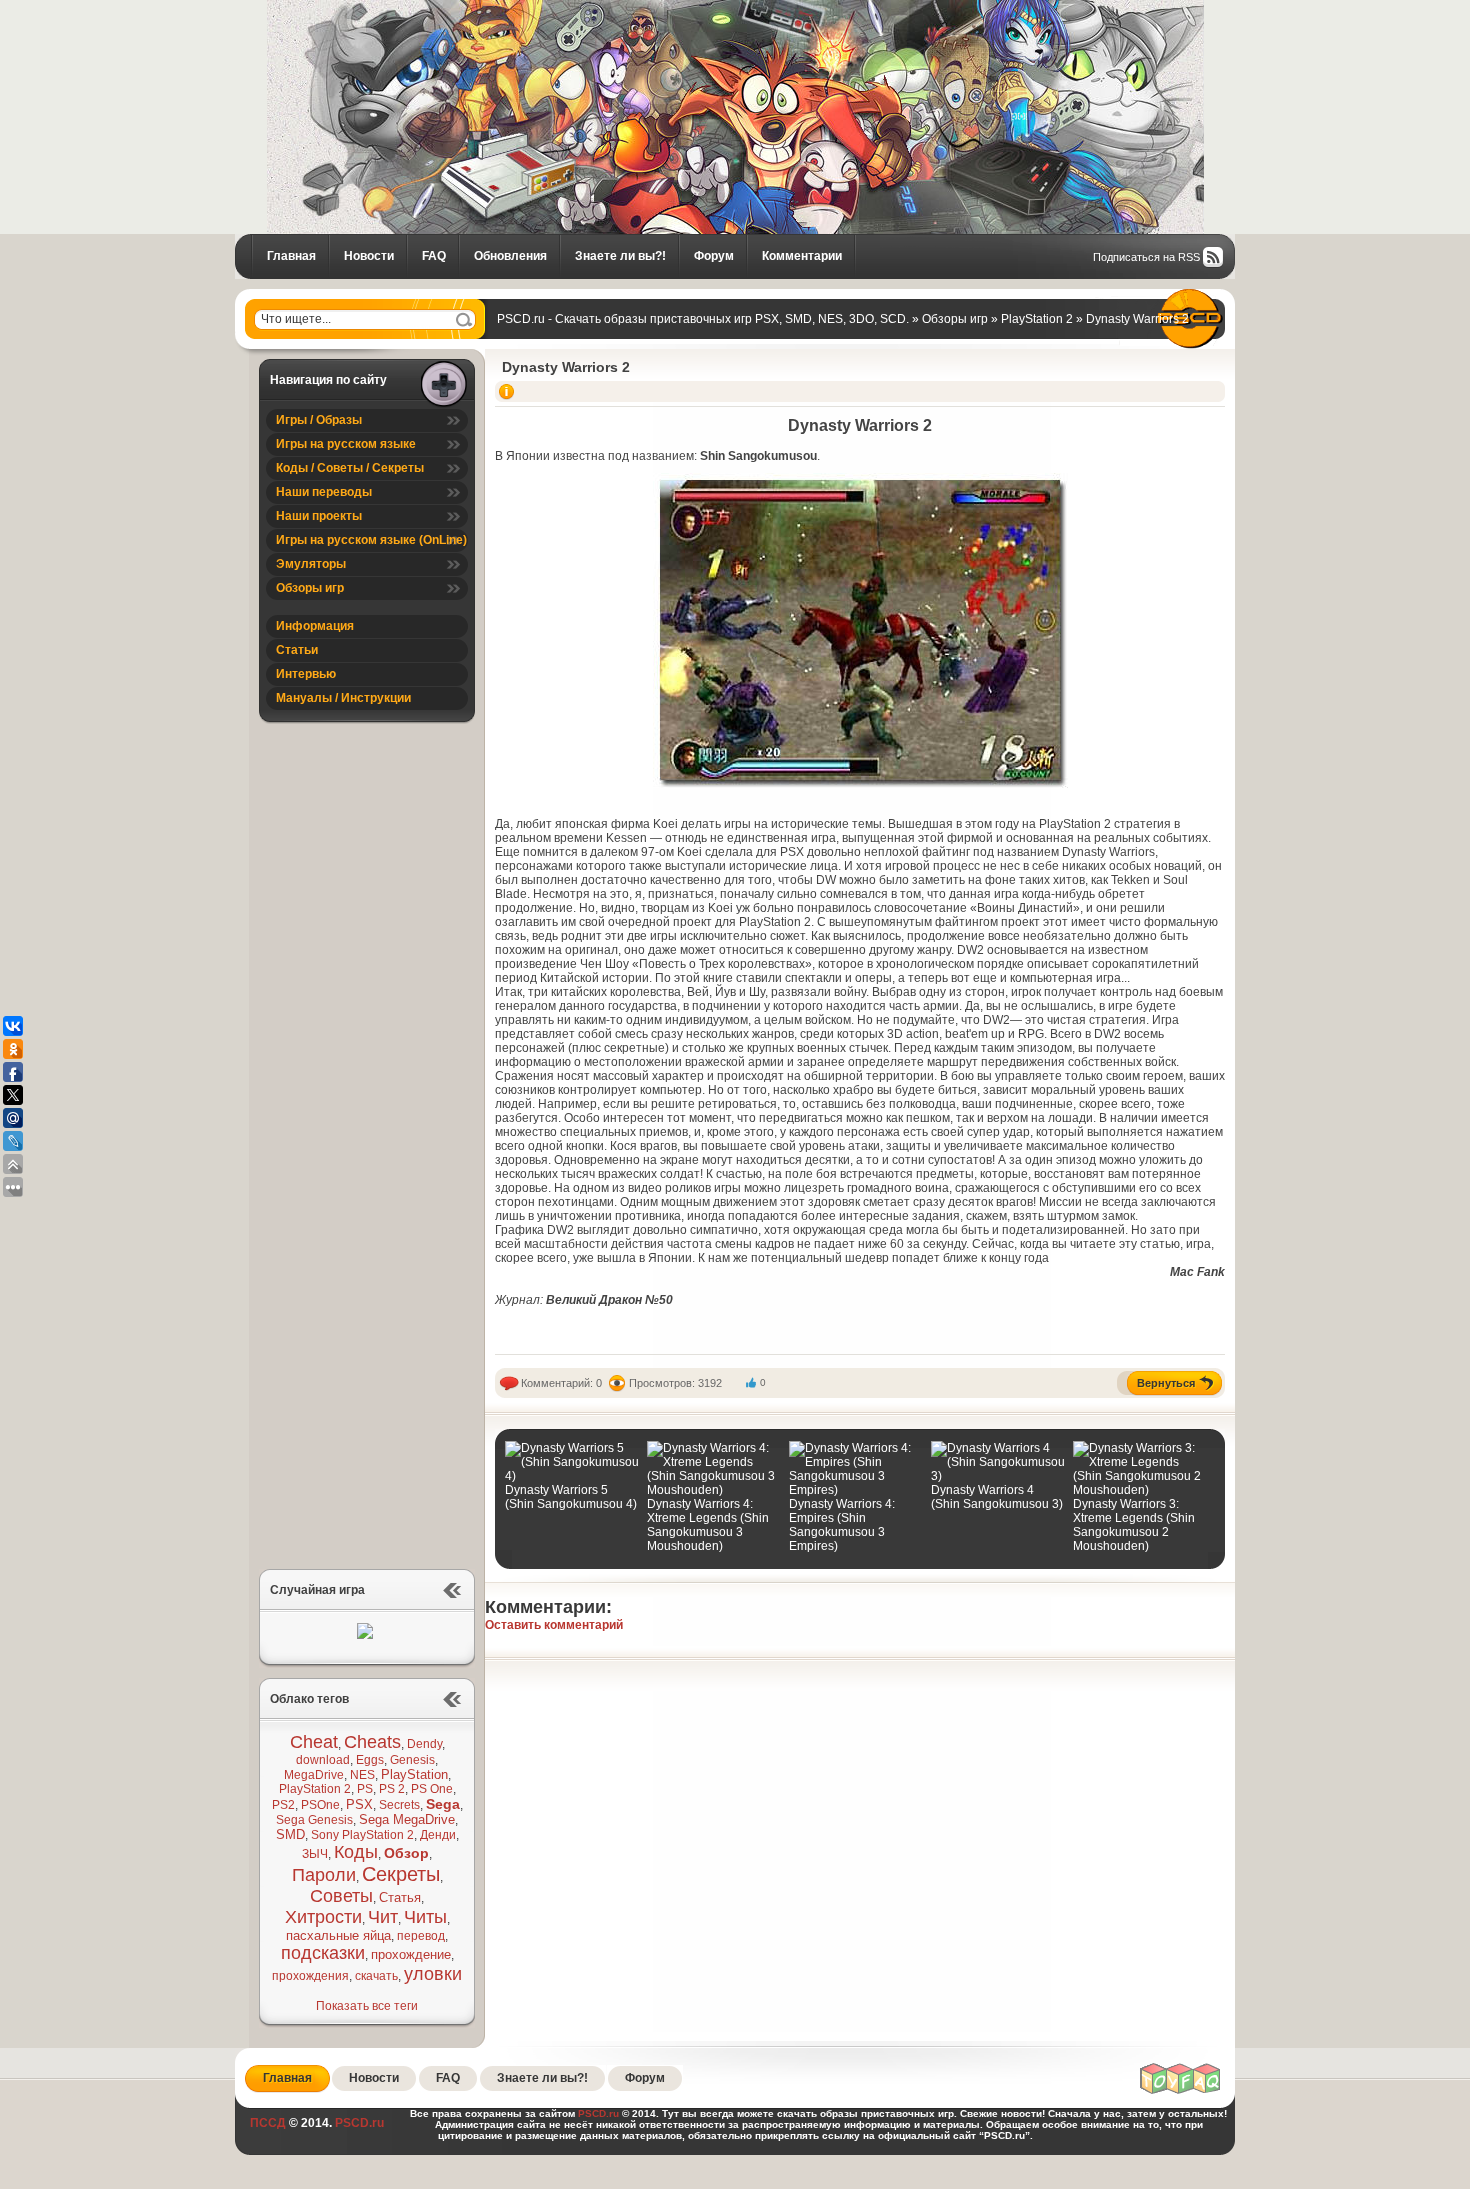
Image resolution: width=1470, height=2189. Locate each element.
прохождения (310, 1976)
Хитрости (323, 1917)
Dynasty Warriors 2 (566, 367)
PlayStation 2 (315, 1789)
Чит (383, 1917)
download (323, 1760)
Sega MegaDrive (407, 1819)
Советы (341, 1896)
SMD (290, 1834)
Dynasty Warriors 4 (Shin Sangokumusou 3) (997, 1497)
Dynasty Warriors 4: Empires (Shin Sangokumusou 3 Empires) (842, 1525)
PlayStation (414, 1774)
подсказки (323, 1953)
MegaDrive (314, 1775)
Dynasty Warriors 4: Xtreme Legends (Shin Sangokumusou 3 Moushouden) (708, 1525)
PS (365, 1789)
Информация (315, 626)
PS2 (283, 1805)
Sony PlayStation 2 (362, 1835)
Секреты (401, 1874)
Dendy (424, 1744)
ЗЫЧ (315, 1854)
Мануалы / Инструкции (343, 698)
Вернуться (1166, 1383)
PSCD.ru (358, 2123)
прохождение (411, 1954)
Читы (425, 1917)
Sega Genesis (314, 1820)
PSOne (320, 1805)
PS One (432, 1789)
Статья (400, 1897)
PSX (359, 1804)
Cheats (372, 1742)
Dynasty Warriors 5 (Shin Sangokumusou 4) (571, 1497)
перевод (421, 1936)
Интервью (306, 674)
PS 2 (392, 1789)
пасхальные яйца (338, 1935)
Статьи (297, 650)
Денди (438, 1835)
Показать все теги (367, 2006)
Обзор (406, 1853)
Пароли (324, 1875)
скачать (376, 1976)
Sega (443, 1804)
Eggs (370, 1760)
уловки (433, 1974)
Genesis (412, 1760)
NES (362, 1775)
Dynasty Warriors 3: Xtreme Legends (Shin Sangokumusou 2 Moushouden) (1134, 1525)
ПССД (268, 2123)
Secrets (399, 1805)
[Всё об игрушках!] (1181, 2091)
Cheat (314, 1742)
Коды (356, 1852)
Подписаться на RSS (1146, 257)
